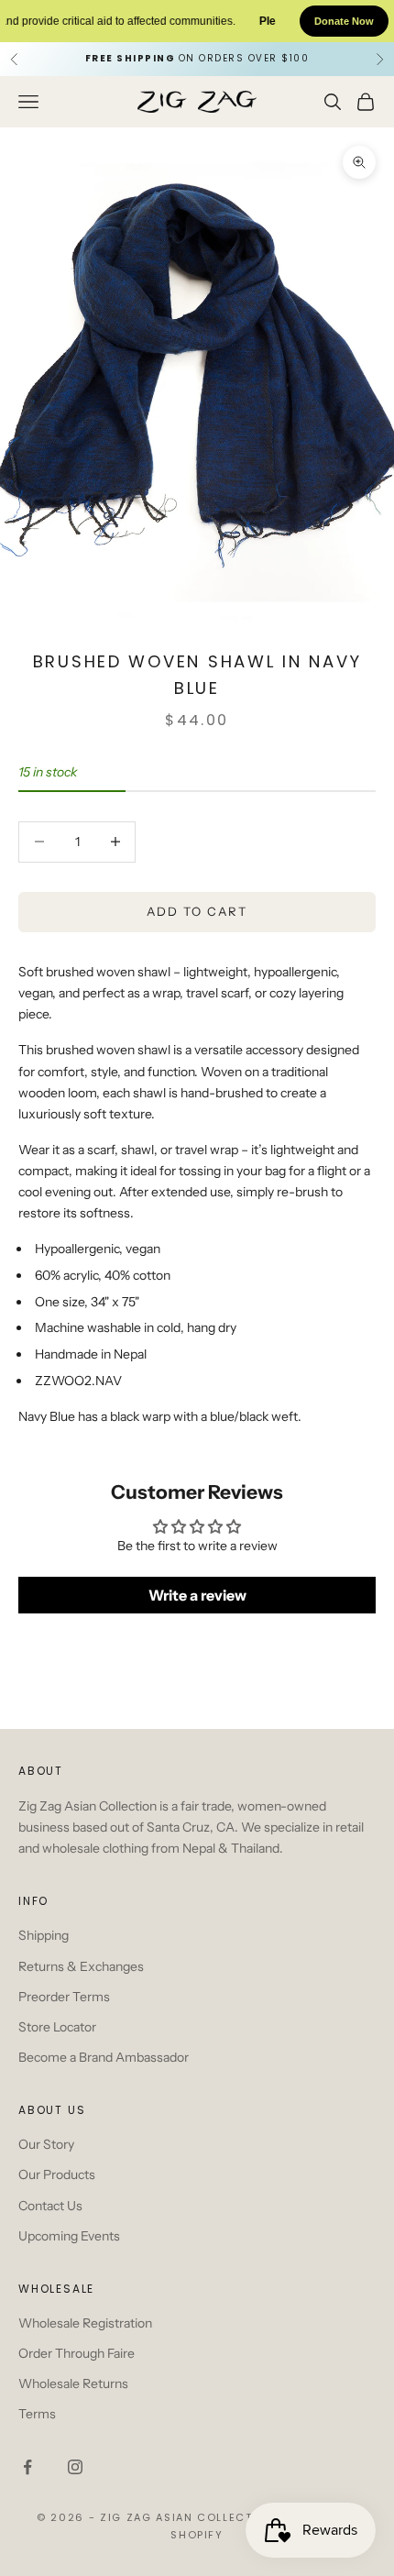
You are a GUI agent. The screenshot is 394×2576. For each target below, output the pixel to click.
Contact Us (50, 2206)
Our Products (57, 2174)
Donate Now (344, 21)
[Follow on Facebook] (27, 2467)
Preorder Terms (64, 1997)
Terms (37, 2414)
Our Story (46, 2144)
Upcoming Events (69, 2236)
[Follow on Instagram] (75, 2467)
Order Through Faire (77, 2353)
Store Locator (57, 2027)
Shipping (44, 1935)
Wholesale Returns (73, 2383)
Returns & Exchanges (81, 1966)
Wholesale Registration (85, 2323)
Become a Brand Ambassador (104, 2057)
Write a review (197, 1595)
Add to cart (197, 911)
